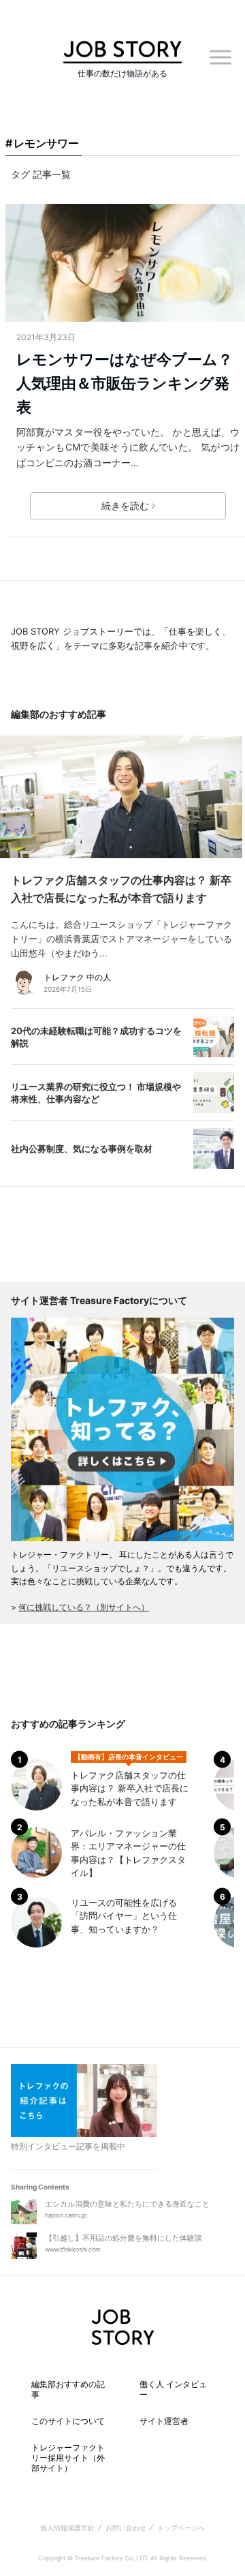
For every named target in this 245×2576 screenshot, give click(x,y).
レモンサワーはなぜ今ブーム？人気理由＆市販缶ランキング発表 (125, 383)
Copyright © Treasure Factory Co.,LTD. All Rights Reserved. (123, 2558)
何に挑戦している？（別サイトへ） (84, 1607)
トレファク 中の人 (77, 977)
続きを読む (125, 505)
